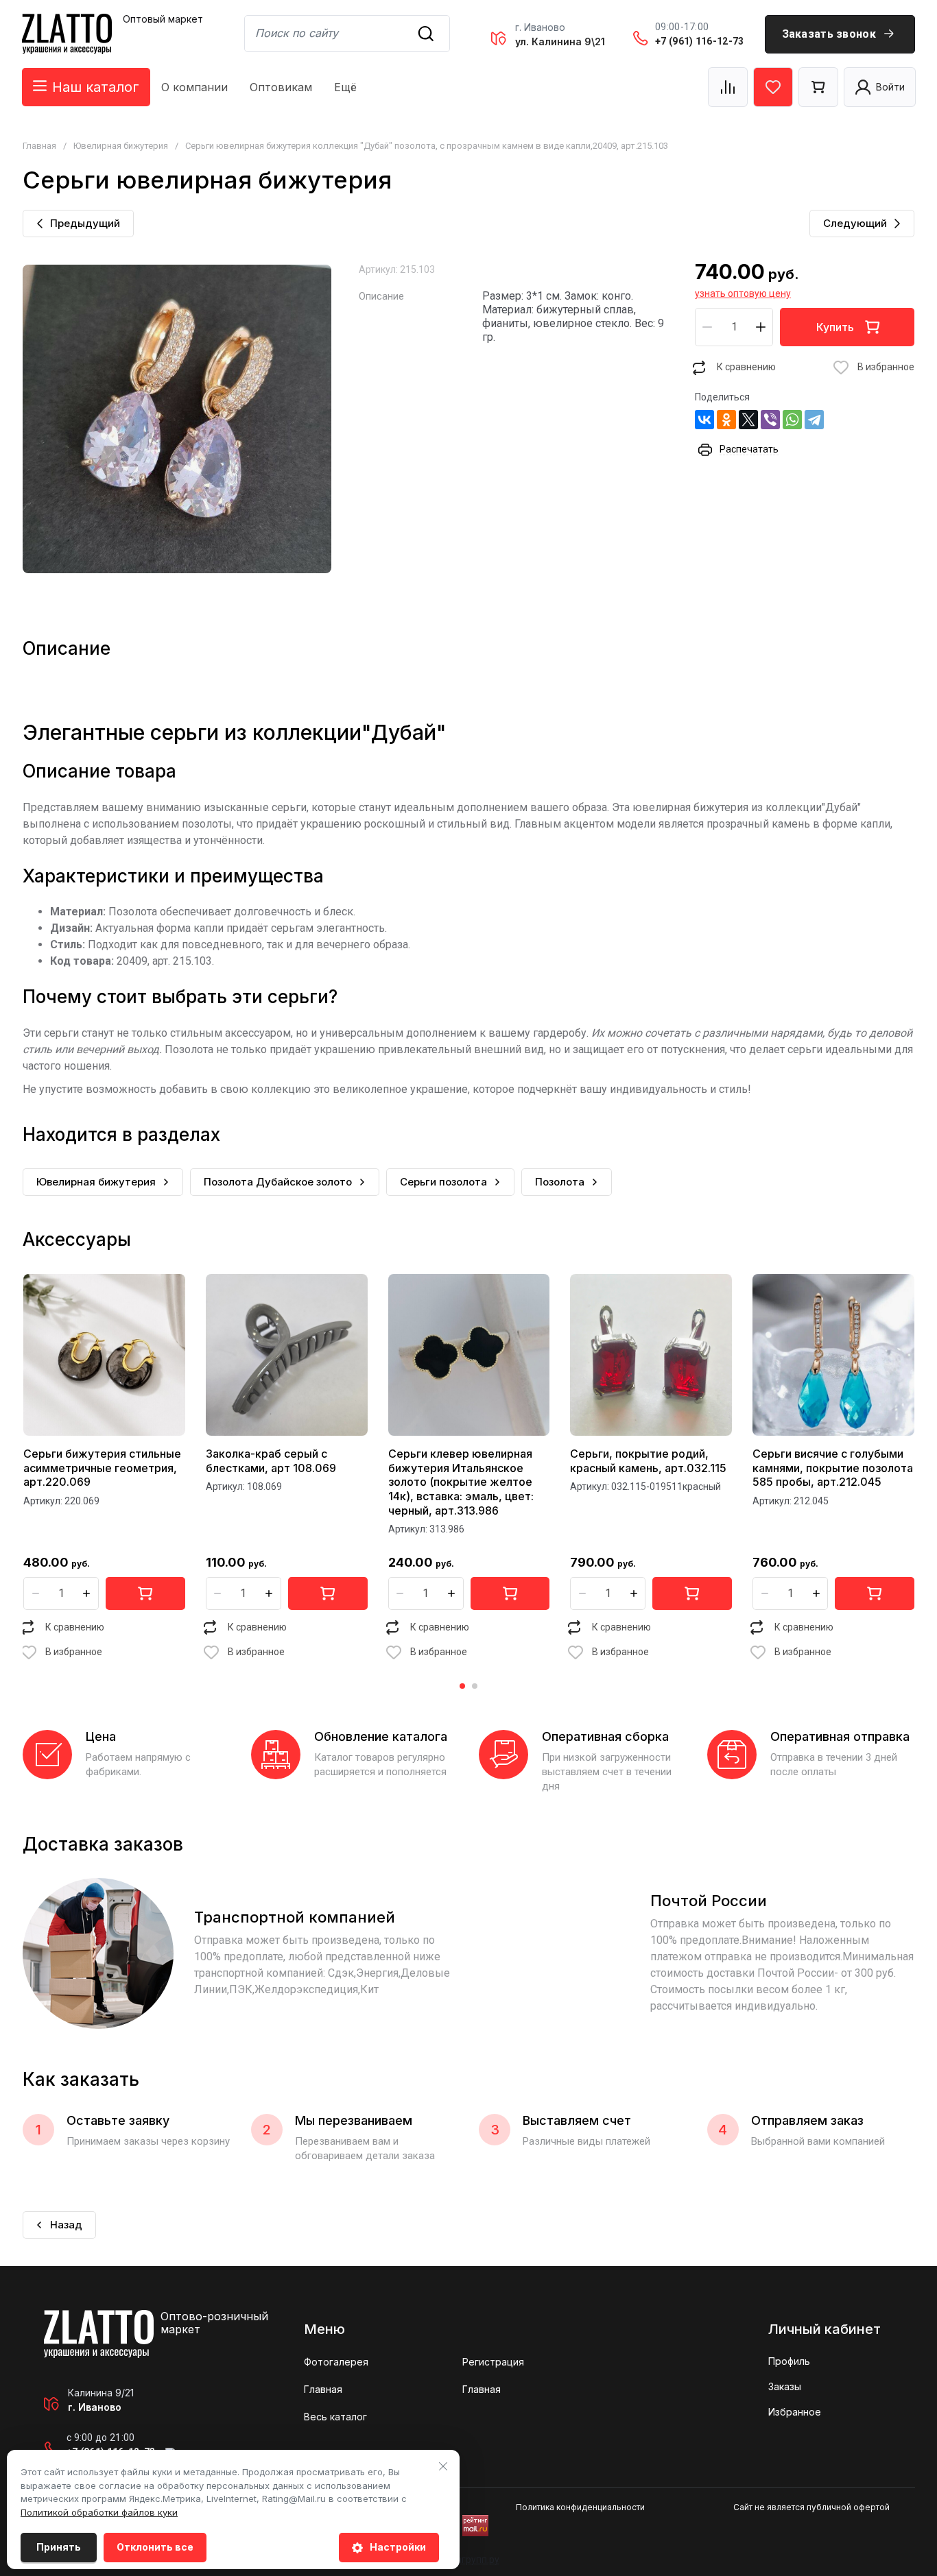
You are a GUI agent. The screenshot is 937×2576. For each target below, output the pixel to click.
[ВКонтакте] (704, 420)
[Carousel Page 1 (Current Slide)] (462, 1686)
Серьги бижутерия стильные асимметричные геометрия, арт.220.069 (102, 1468)
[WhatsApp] (792, 420)
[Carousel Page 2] (475, 1686)
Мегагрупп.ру (469, 2560)
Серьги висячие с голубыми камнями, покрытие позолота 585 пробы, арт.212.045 (833, 1468)
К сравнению (746, 367)
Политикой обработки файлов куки (99, 2512)
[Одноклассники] (726, 420)
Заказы (785, 2386)
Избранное (795, 2412)
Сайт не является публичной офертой (811, 2507)
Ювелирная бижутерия (121, 146)
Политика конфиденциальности (580, 2507)
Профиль (789, 2361)
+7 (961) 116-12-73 (699, 41)
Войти (890, 87)
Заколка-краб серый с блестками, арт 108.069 (271, 1461)
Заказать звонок (829, 34)
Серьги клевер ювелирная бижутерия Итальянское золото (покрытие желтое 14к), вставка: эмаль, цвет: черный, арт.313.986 (461, 1482)
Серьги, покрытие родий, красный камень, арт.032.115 (648, 1461)
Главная (39, 146)
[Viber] (770, 420)
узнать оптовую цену (743, 293)
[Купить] (145, 1593)
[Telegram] (814, 420)
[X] (748, 420)
